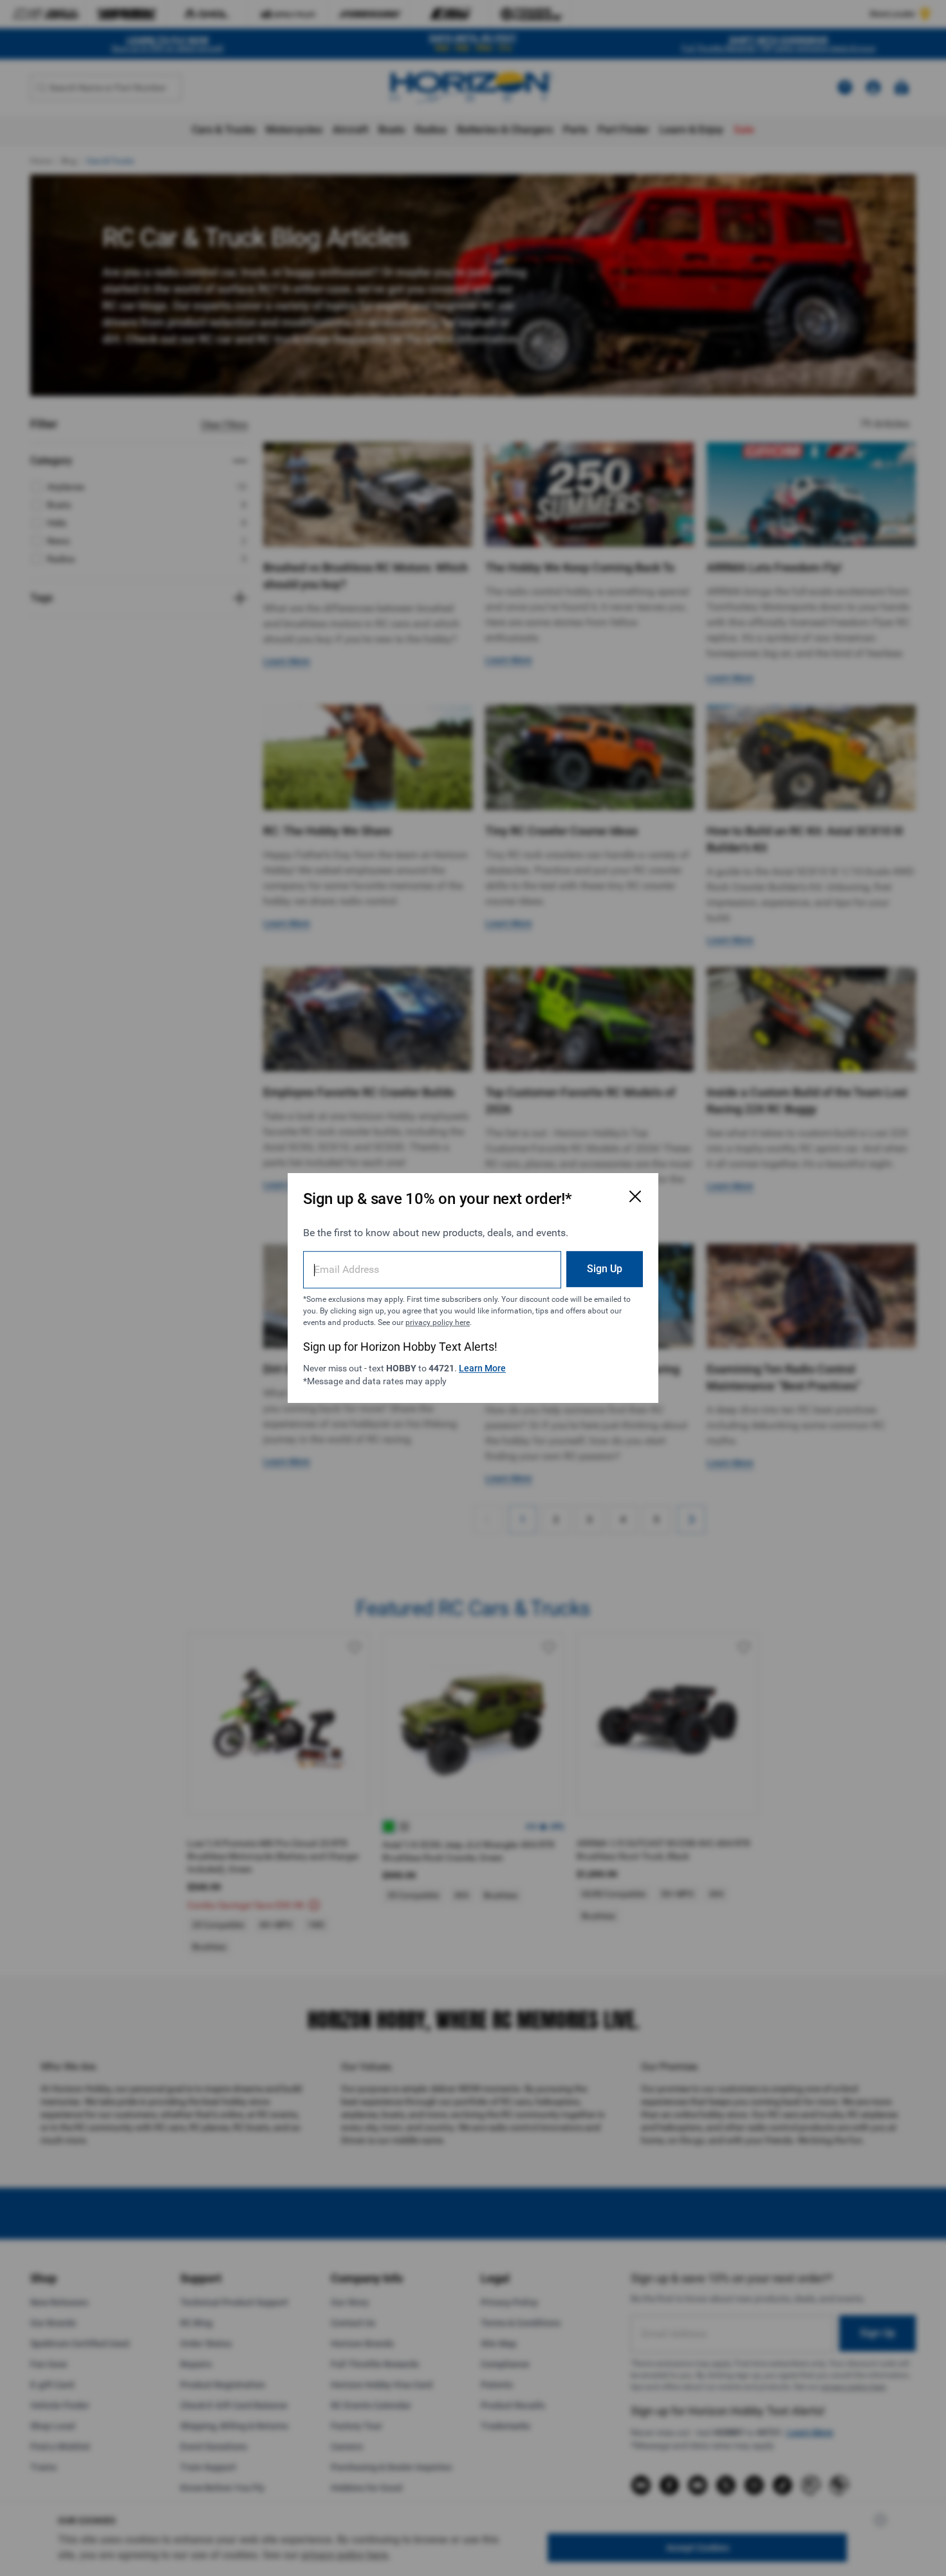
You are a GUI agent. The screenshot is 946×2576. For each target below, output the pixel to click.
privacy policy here (438, 1322)
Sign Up (605, 1269)
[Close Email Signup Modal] (635, 1196)
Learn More (482, 1368)
